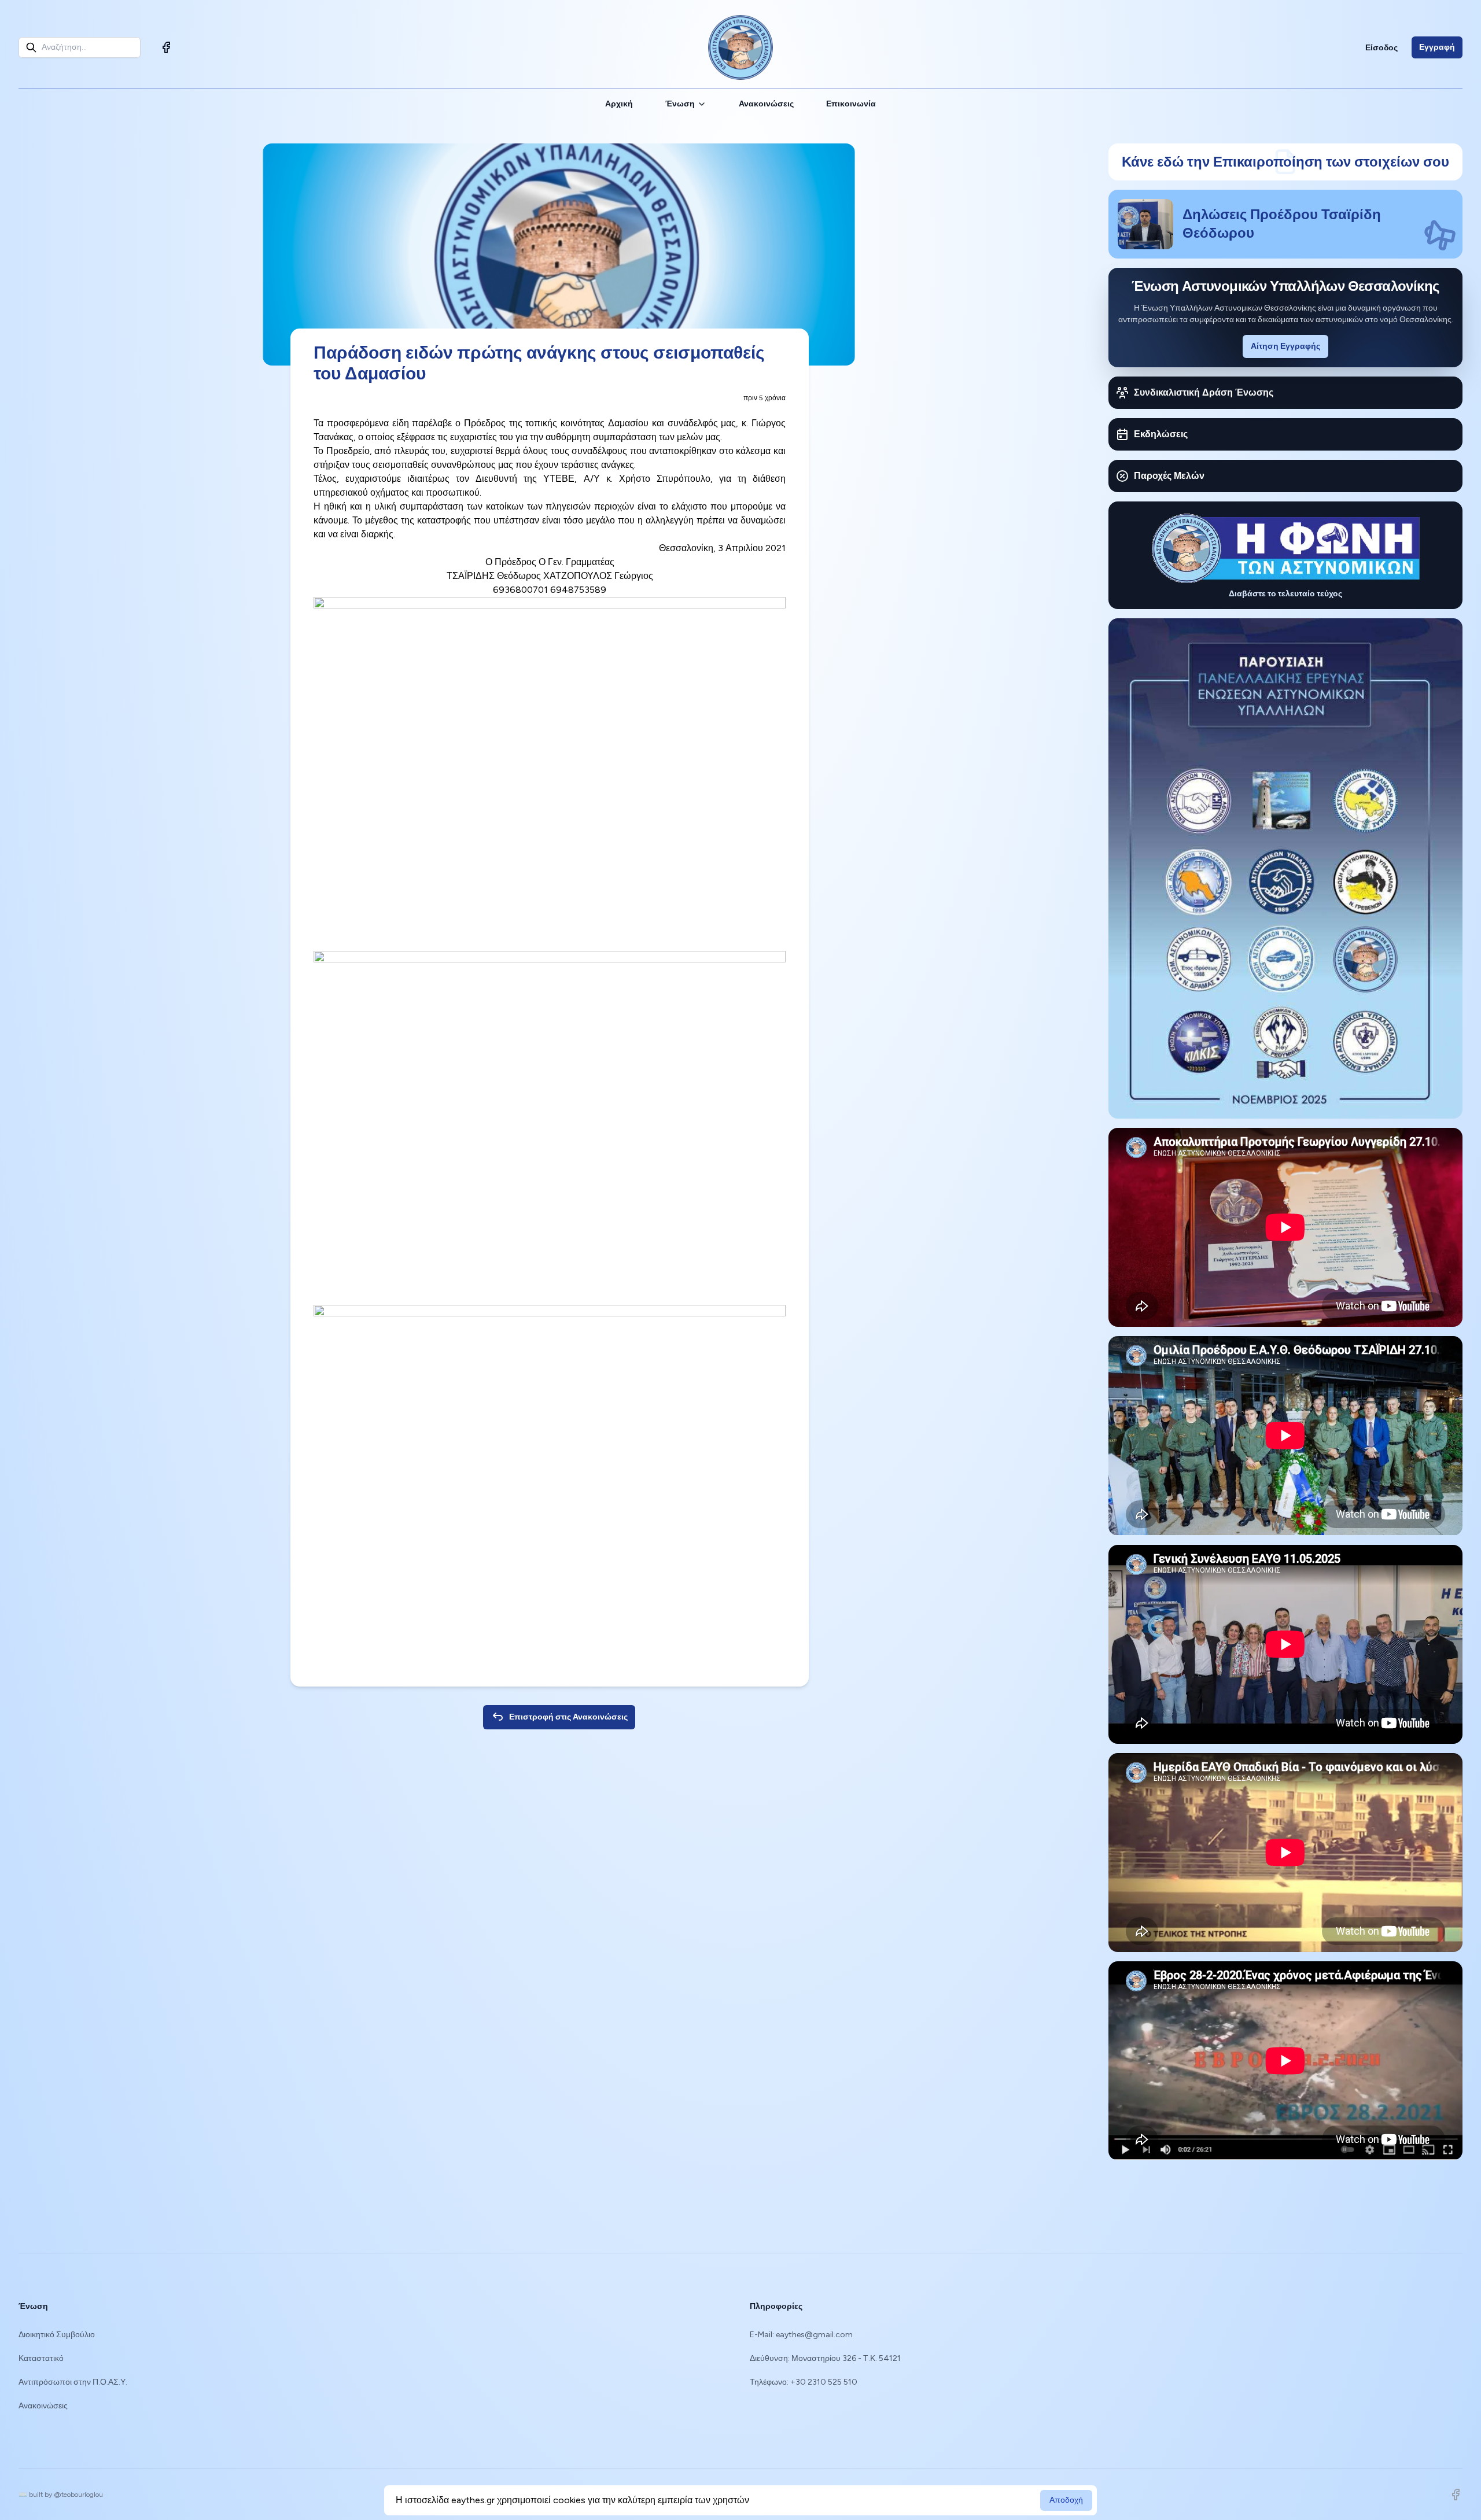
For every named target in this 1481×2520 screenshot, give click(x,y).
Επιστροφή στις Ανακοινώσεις (568, 1717)
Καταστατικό (41, 2358)
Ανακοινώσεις (766, 104)
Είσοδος (1381, 48)
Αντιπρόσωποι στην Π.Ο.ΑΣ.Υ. (73, 2382)
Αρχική (619, 104)
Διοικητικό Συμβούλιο (57, 2335)
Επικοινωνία (851, 104)
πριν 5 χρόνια (765, 398)
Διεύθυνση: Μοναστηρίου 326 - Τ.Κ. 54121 (825, 2358)
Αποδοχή (1066, 2500)
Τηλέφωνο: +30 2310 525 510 (804, 2382)
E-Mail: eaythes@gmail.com (801, 2335)
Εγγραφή (1437, 47)
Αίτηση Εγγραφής (1285, 346)
